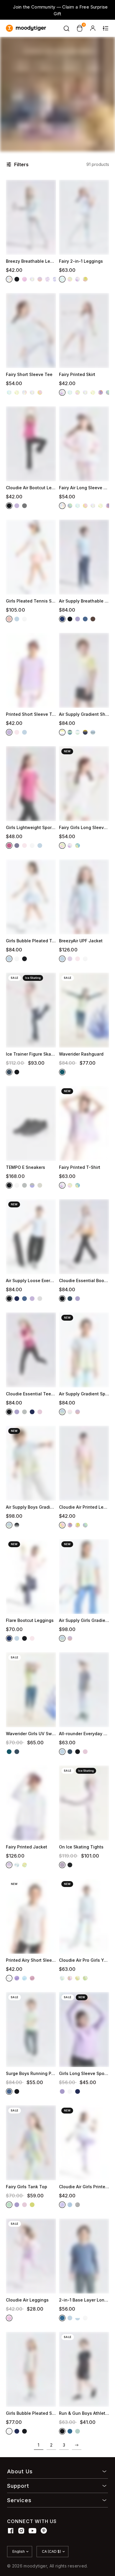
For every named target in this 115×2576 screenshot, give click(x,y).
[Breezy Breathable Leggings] (31, 217)
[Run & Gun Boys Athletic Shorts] (84, 2369)
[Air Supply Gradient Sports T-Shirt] (84, 1350)
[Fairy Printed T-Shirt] (84, 1123)
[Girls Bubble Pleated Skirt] (31, 2369)
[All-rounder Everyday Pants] (84, 1690)
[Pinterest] (44, 2531)
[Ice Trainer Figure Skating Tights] (31, 1010)
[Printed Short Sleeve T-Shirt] (31, 670)
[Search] (67, 28)
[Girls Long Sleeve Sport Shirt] (84, 2030)
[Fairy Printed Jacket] (31, 1803)
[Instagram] (21, 2531)
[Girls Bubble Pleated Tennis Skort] (31, 897)
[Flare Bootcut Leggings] (31, 1576)
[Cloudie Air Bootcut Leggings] (31, 444)
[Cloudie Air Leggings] (31, 2256)
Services (19, 2500)
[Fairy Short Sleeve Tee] (31, 331)
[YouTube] (33, 2531)
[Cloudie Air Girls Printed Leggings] (84, 2143)
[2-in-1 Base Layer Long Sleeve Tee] (84, 2256)
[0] (80, 28)
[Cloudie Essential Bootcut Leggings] (84, 1237)
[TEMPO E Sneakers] (31, 1123)
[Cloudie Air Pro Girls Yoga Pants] (84, 1916)
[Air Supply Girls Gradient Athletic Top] (84, 1576)
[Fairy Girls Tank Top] (31, 2143)
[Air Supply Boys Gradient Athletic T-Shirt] (31, 1463)
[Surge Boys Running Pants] (31, 2030)
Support (18, 2486)
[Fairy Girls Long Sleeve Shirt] (84, 784)
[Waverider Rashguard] (84, 1010)
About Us (20, 2471)
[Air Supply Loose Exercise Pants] (31, 1237)
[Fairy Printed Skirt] (84, 331)
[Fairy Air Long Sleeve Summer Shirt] (84, 444)
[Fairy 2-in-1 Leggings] (84, 217)
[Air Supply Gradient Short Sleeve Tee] (84, 670)
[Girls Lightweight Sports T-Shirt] (31, 784)
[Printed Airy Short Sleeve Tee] (31, 1916)
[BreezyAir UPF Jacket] (84, 897)
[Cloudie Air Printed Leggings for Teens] (84, 1463)
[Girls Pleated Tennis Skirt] (31, 557)
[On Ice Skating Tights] (84, 1803)
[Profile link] (93, 28)
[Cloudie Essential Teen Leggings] (31, 1350)
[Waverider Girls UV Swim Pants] (31, 1690)
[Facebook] (11, 2531)
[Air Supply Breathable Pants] (84, 557)
